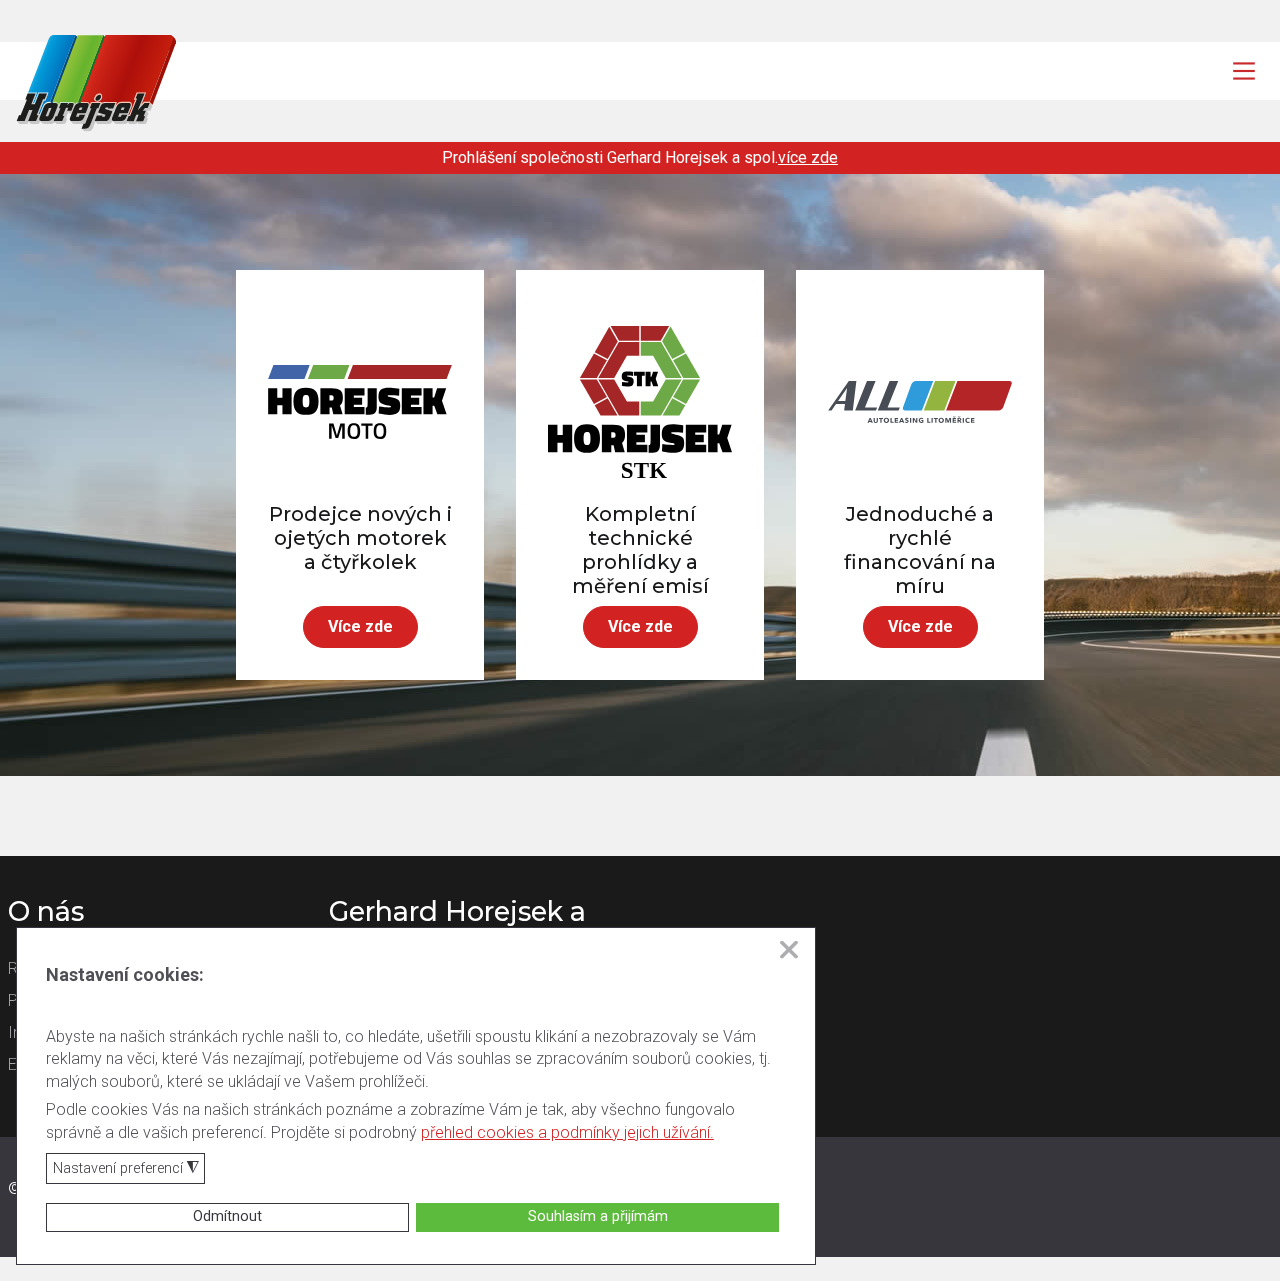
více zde (808, 157)
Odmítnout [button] (227, 1216)
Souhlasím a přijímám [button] (598, 1216)
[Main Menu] (1244, 71)
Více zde (360, 626)
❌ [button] (789, 950)
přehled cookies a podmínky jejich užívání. (567, 1132)
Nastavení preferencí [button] (126, 1169)
